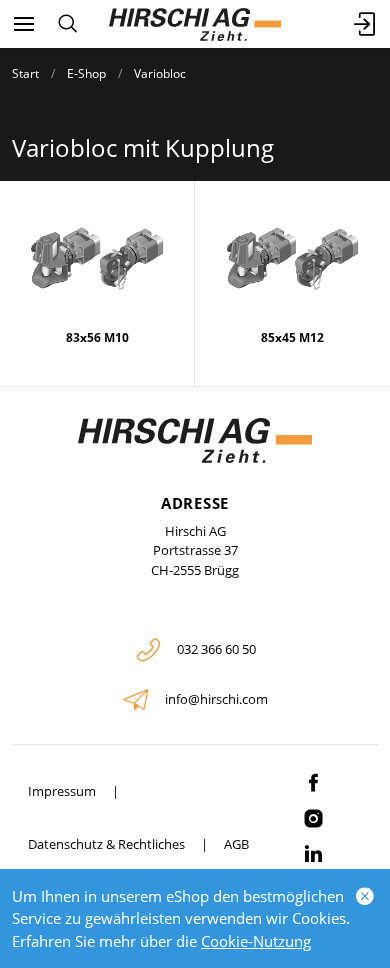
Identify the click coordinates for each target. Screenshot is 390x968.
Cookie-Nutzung (256, 941)
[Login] (366, 24)
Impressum (62, 791)
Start (25, 73)
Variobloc (160, 73)
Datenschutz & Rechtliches (106, 844)
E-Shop (86, 73)
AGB (236, 844)
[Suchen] (67, 24)
